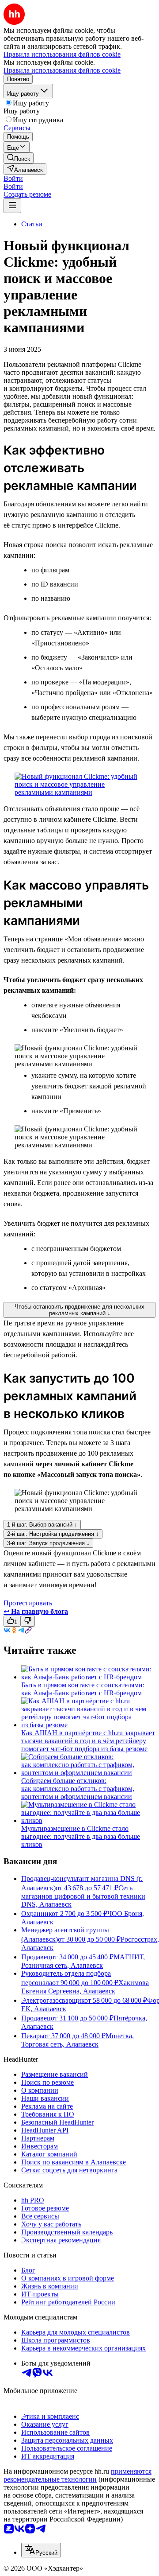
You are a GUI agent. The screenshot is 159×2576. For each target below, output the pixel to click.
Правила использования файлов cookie (62, 70)
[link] (19, 158)
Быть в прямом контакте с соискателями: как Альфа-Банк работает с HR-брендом (83, 1689)
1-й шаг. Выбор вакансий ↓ (42, 1525)
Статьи (32, 224)
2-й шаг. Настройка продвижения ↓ (53, 1534)
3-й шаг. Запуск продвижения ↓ (48, 1543)
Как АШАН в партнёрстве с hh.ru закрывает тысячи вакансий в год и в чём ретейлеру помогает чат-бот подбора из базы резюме (88, 1741)
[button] (13, 178)
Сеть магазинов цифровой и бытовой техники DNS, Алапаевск (83, 1896)
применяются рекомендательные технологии (78, 2475)
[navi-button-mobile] (12, 206)
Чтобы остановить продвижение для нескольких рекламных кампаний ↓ (79, 1310)
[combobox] (41, 2550)
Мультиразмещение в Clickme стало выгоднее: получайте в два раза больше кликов (81, 1836)
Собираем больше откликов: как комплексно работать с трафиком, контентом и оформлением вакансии (78, 1789)
